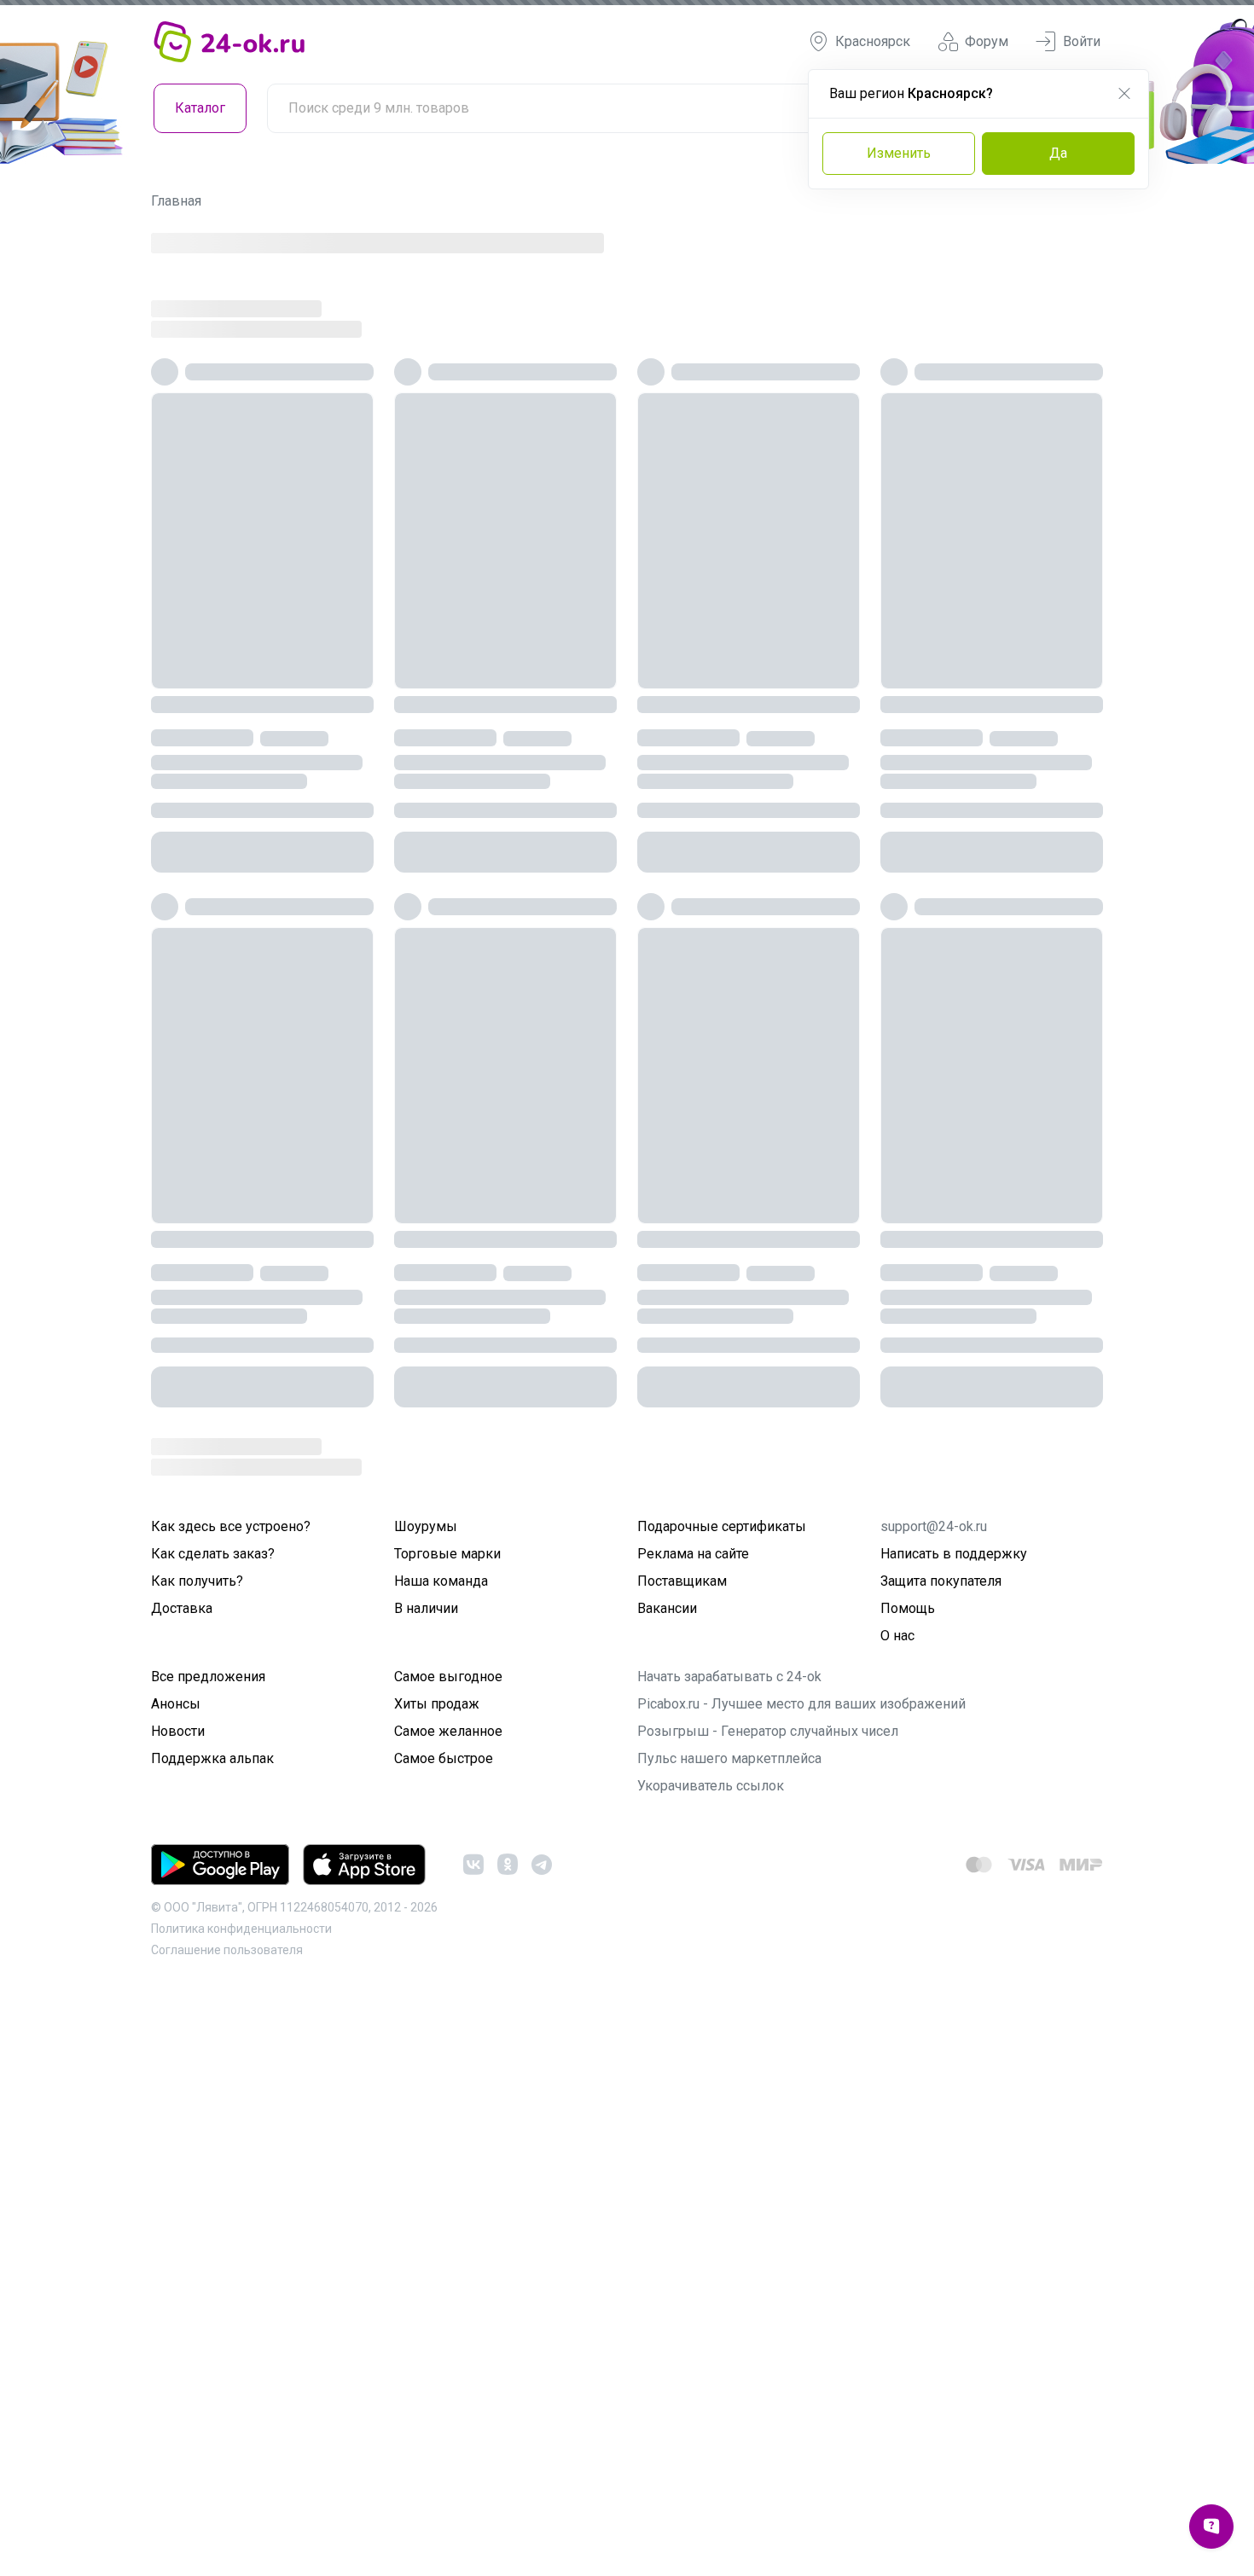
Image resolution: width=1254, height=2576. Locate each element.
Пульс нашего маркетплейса (729, 2197)
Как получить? (197, 2019)
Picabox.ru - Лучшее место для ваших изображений (801, 2142)
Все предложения (208, 2115)
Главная (176, 201)
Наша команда (441, 2019)
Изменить (899, 153)
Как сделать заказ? (213, 1992)
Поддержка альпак (212, 2197)
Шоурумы (426, 1965)
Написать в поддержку (954, 1992)
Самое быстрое (444, 2197)
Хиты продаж (437, 2142)
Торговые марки (447, 1992)
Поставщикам (682, 2019)
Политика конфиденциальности (241, 2367)
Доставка (182, 2047)
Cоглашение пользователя (227, 2388)
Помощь (908, 2047)
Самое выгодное (448, 2115)
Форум (987, 41)
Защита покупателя (941, 2019)
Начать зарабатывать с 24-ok (729, 2115)
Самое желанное (448, 2170)
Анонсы (176, 2142)
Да (1058, 153)
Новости (178, 2170)
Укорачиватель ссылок (711, 2224)
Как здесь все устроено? (231, 1965)
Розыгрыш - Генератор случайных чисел (768, 2170)
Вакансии (667, 2047)
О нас (897, 2074)
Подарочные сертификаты (722, 1965)
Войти (1082, 41)
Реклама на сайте (693, 1992)
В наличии (426, 2047)
